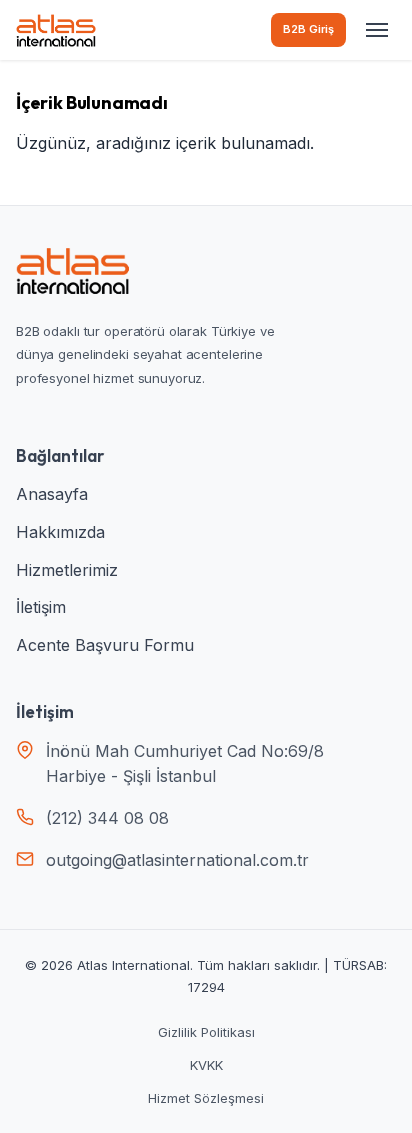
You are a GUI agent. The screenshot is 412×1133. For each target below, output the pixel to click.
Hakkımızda (60, 532)
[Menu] (377, 30)
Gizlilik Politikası (206, 1032)
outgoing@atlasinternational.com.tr (177, 860)
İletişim (41, 607)
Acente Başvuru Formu (105, 645)
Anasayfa (52, 494)
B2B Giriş (308, 29)
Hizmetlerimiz (67, 570)
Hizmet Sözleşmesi (206, 1098)
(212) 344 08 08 (107, 818)
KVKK (206, 1065)
